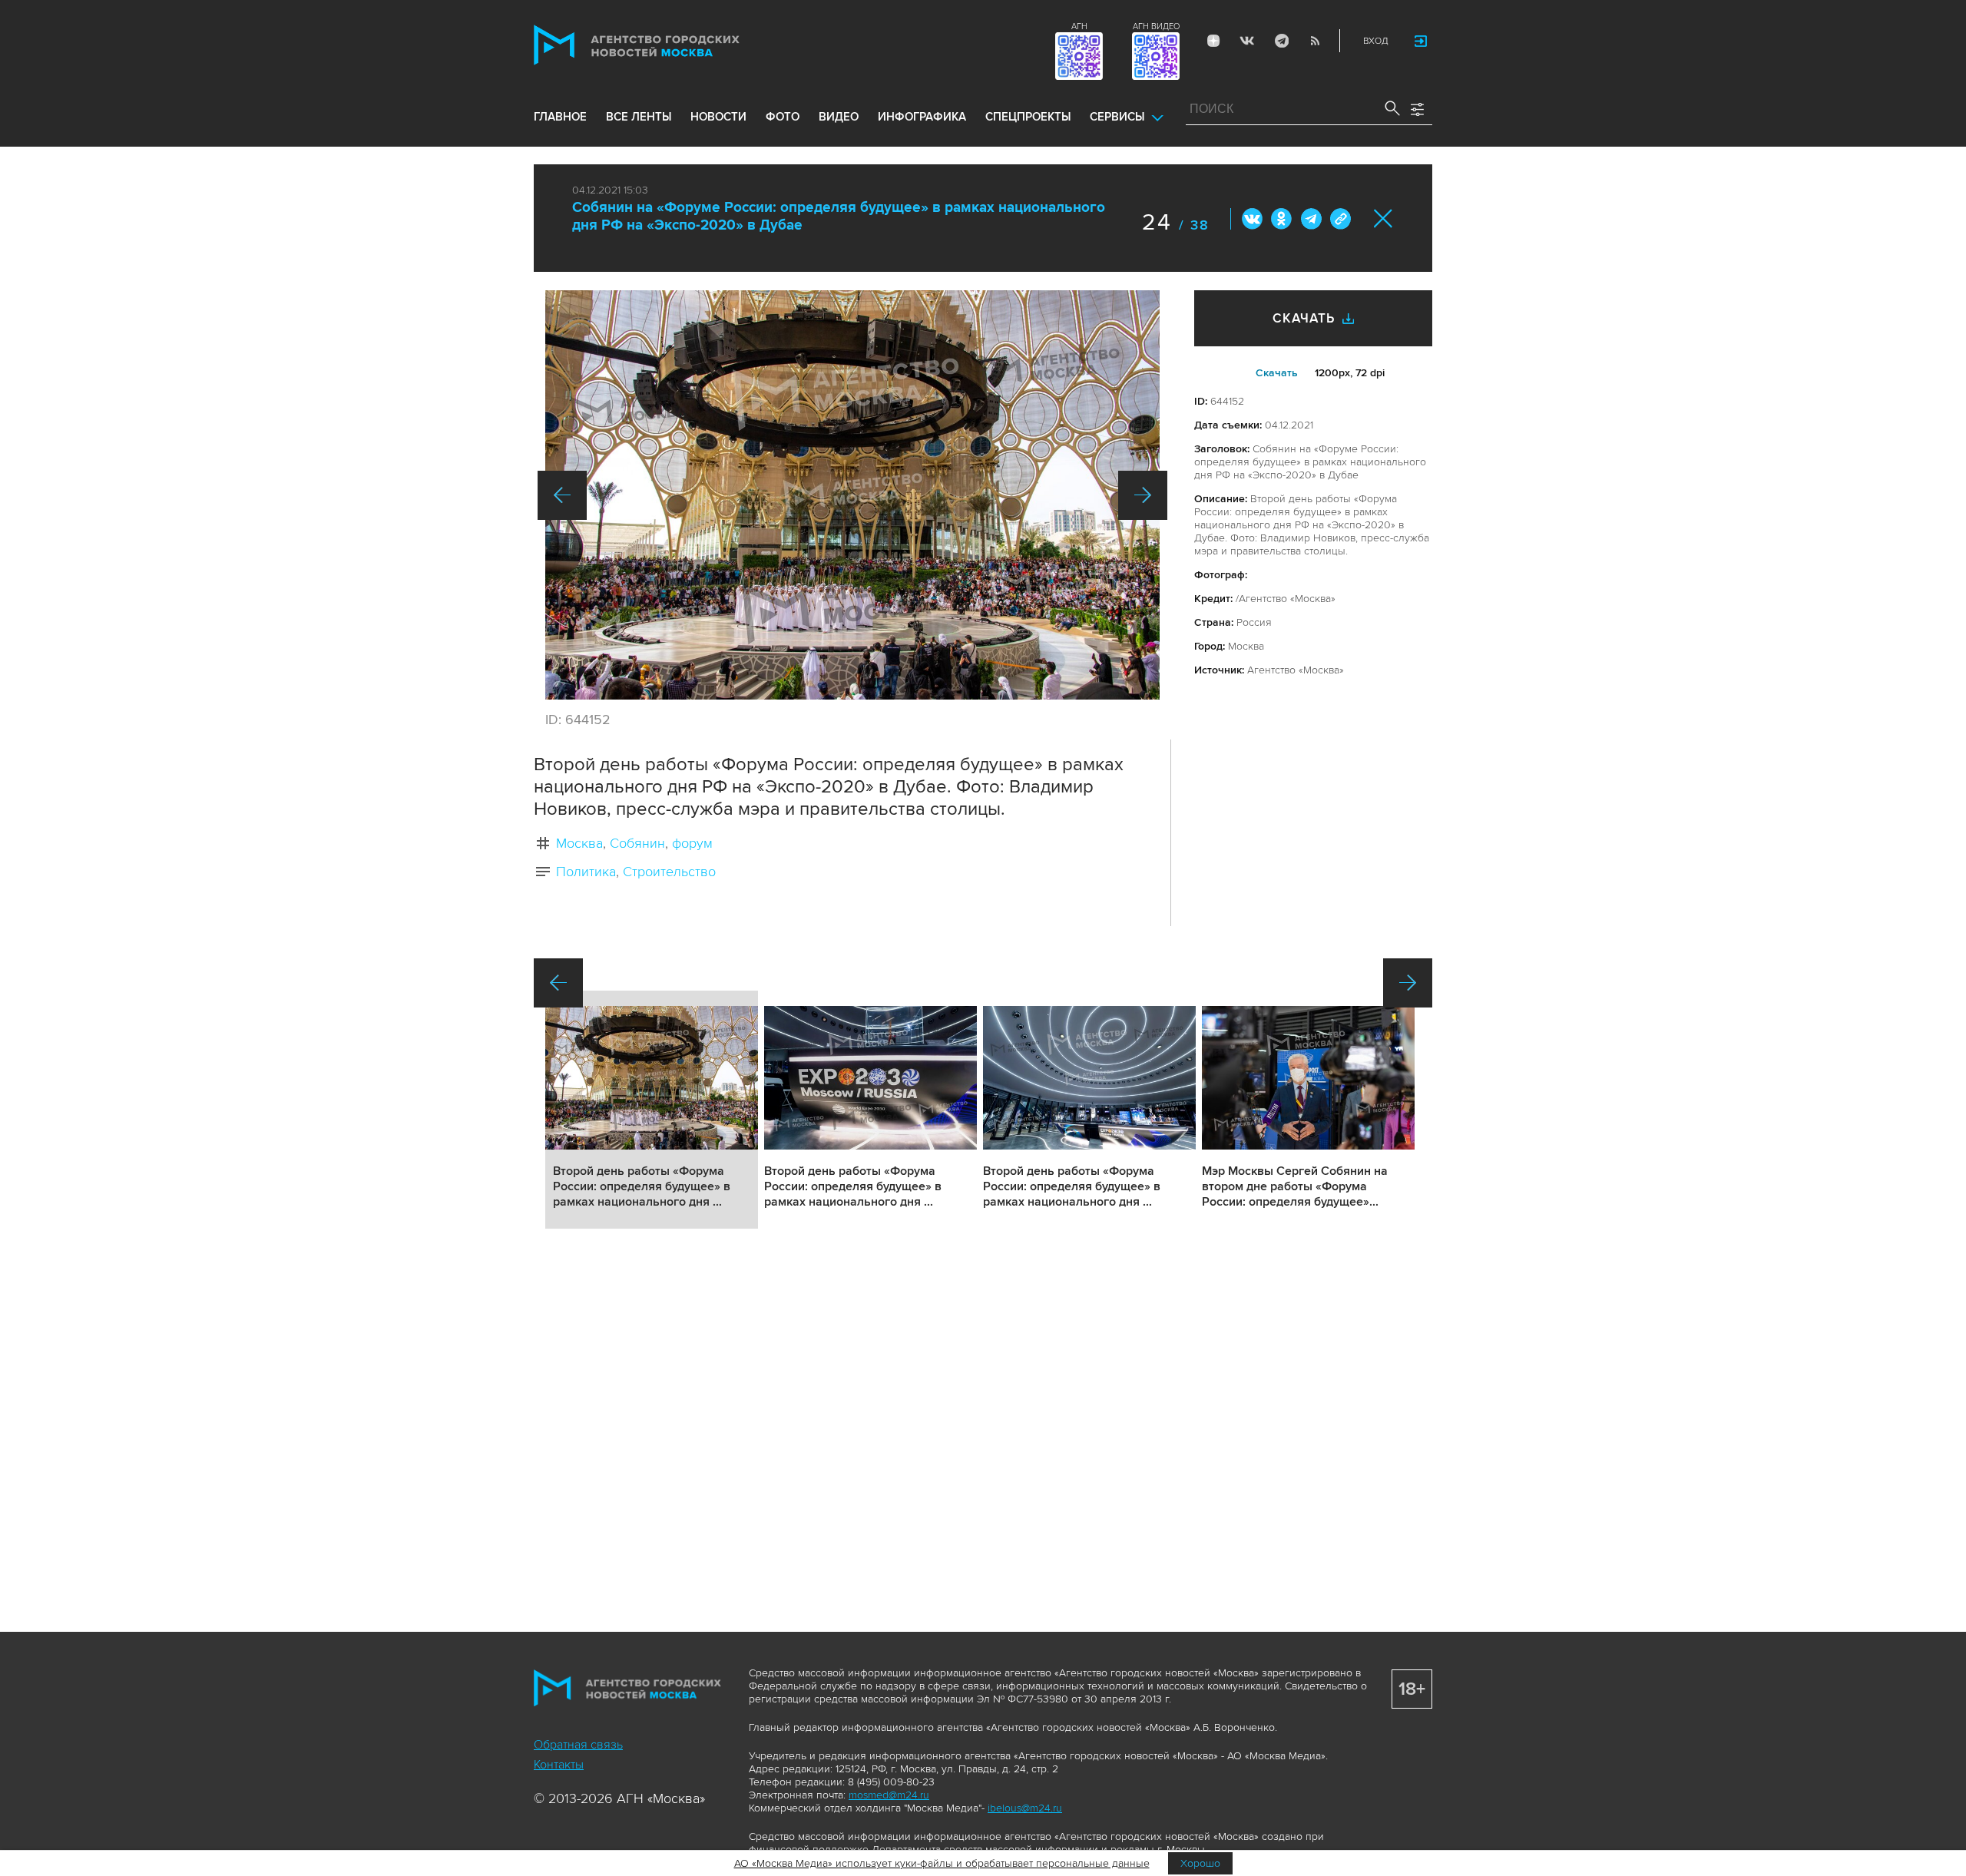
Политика (586, 872)
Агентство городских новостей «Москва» (666, 45)
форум (692, 843)
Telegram (1281, 41)
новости (718, 117)
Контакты (559, 1765)
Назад (562, 495)
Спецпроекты (1028, 117)
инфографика (922, 117)
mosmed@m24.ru (889, 1795)
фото (783, 117)
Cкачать (1277, 373)
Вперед (1143, 495)
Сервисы (1117, 117)
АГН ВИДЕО (1156, 26)
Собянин (637, 843)
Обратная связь (578, 1745)
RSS (1315, 41)
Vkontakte (1247, 41)
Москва (579, 843)
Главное (560, 117)
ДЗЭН (1213, 41)
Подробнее (652, 1110)
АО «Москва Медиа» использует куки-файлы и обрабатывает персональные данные (942, 1863)
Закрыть (1383, 218)
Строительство (669, 872)
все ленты (639, 117)
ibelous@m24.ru (1025, 1808)
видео (839, 117)
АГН (1079, 26)
